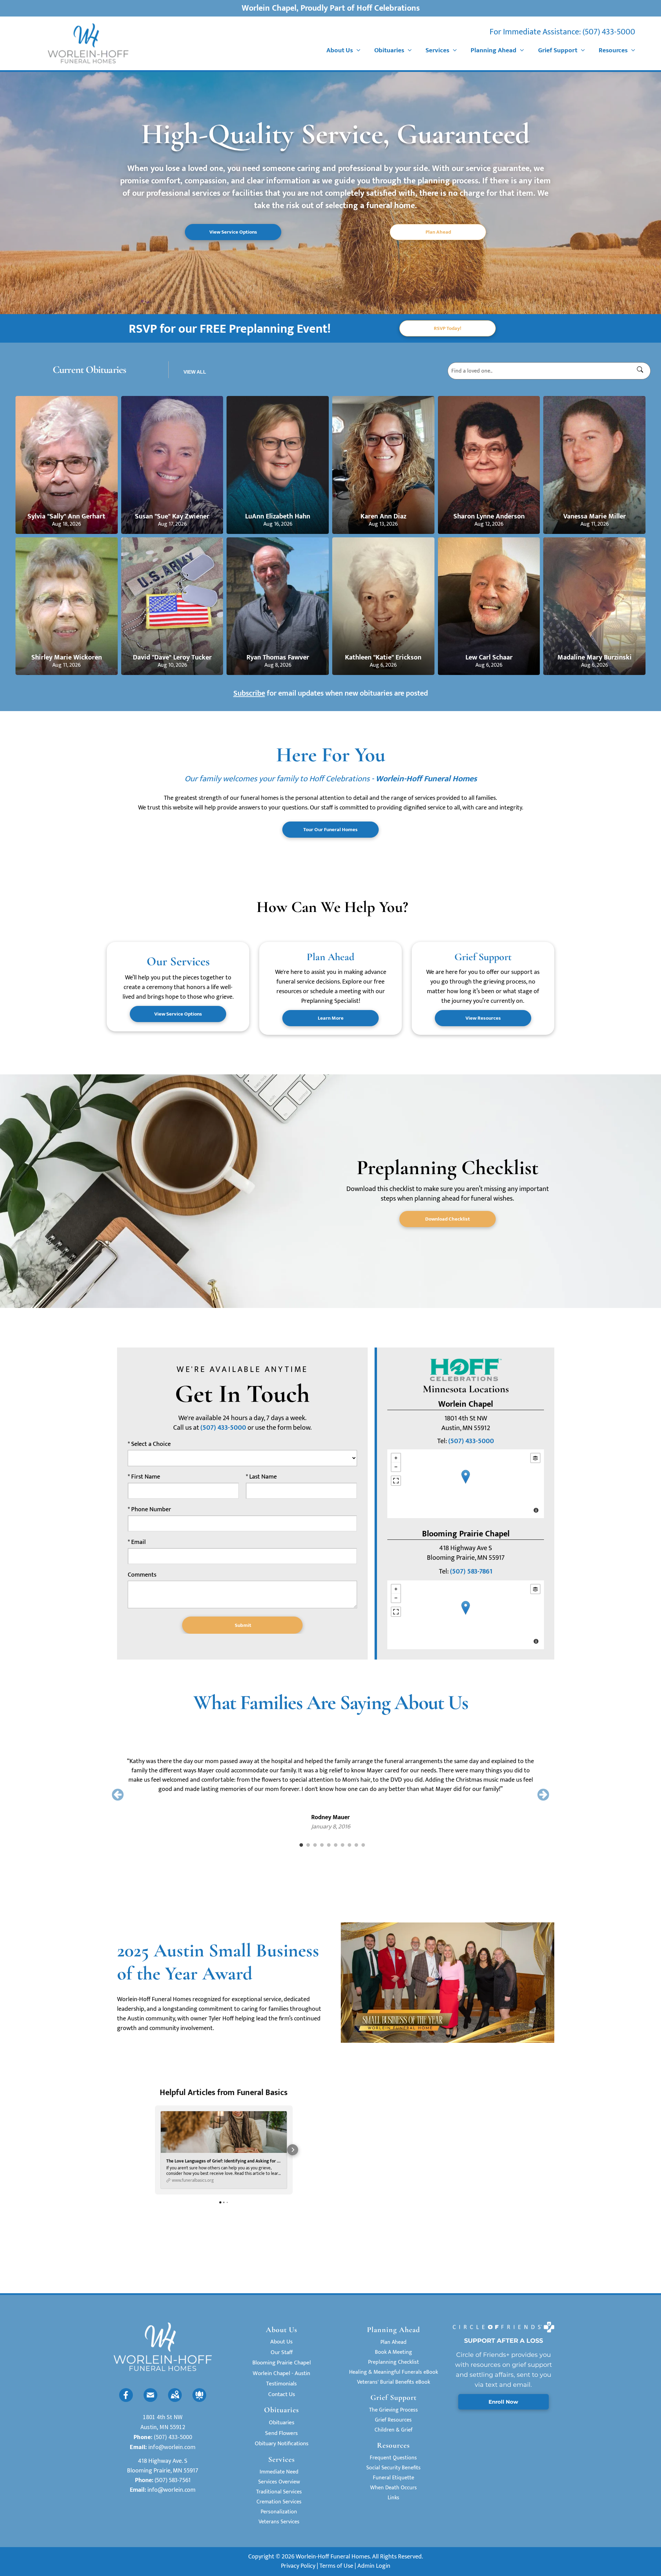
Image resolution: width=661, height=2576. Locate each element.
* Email (137, 1542)
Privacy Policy (298, 2566)
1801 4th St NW (163, 2417)
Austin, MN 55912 (163, 2427)
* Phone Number (149, 1510)
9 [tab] (356, 1845)
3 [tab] (315, 1845)
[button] (155, 2150)
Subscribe (249, 693)
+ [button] (396, 1458)
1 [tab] (301, 1845)
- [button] (396, 1467)
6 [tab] (336, 1845)
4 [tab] (322, 1845)
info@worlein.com (172, 2447)
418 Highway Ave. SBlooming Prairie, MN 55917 (163, 2466)
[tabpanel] (330, 1785)
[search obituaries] (642, 371)
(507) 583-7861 (471, 1571)
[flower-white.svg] (199, 2400)
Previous (118, 1795)
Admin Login (374, 2566)
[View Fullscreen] (396, 1481)
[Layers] (535, 1458)
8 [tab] (349, 1845)
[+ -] (466, 1484)
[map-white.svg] (175, 2400)
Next (543, 1795)
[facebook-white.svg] (126, 2400)
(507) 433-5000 (609, 32)
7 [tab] (343, 1845)
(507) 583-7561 (173, 2480)
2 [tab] (308, 1845)
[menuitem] (343, 51)
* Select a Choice (149, 1444)
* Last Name (261, 1477)
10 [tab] (363, 1845)
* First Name (144, 1477)
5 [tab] (329, 1845)
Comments (142, 1575)
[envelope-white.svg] (150, 2400)
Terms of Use (336, 2566)
